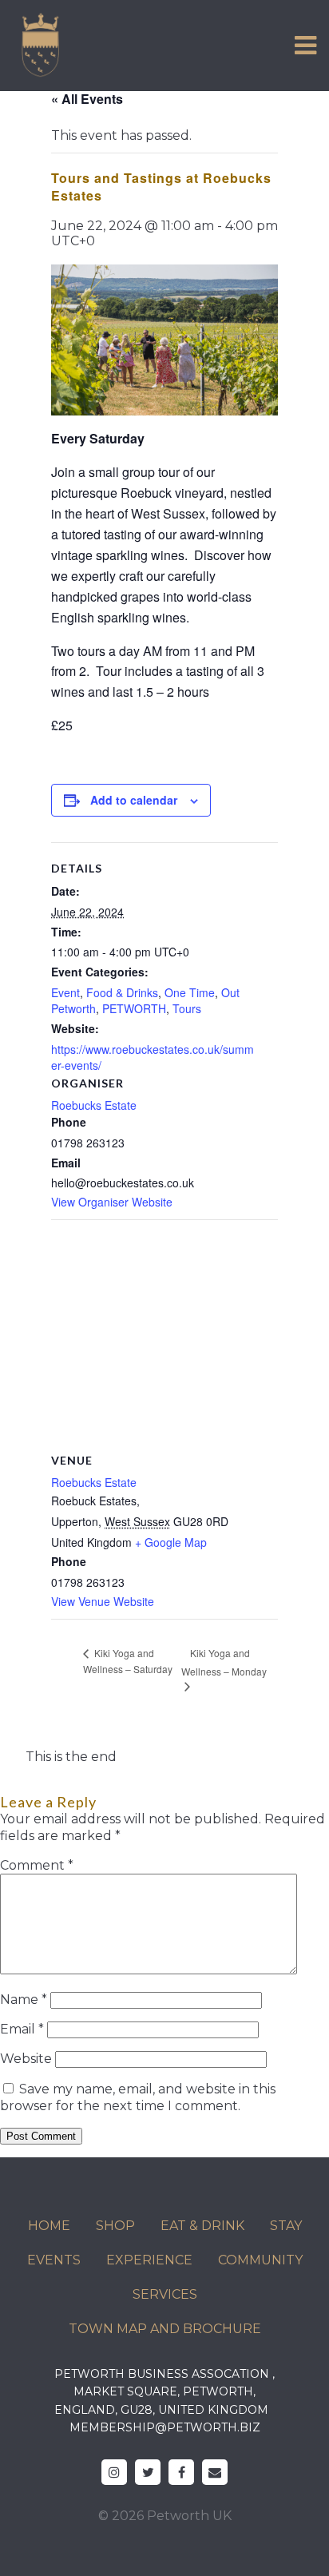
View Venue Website (103, 1601)
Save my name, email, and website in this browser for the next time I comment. (138, 2097)
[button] (305, 46)
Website (26, 2059)
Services (165, 2294)
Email (22, 2029)
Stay (286, 2226)
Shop (115, 2226)
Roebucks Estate (94, 1105)
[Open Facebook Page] (181, 2472)
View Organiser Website (112, 1202)
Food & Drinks (122, 992)
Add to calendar (134, 800)
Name (24, 2000)
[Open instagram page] (114, 2472)
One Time (190, 992)
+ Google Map (171, 1542)
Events (54, 2260)
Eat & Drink (202, 2226)
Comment (37, 1865)
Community (260, 2260)
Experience (149, 2260)
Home (49, 2226)
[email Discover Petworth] (215, 2472)
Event (65, 992)
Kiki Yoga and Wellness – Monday (224, 1662)
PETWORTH (134, 1008)
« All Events (87, 99)
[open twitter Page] (148, 2472)
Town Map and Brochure (165, 2329)
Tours (187, 1008)
